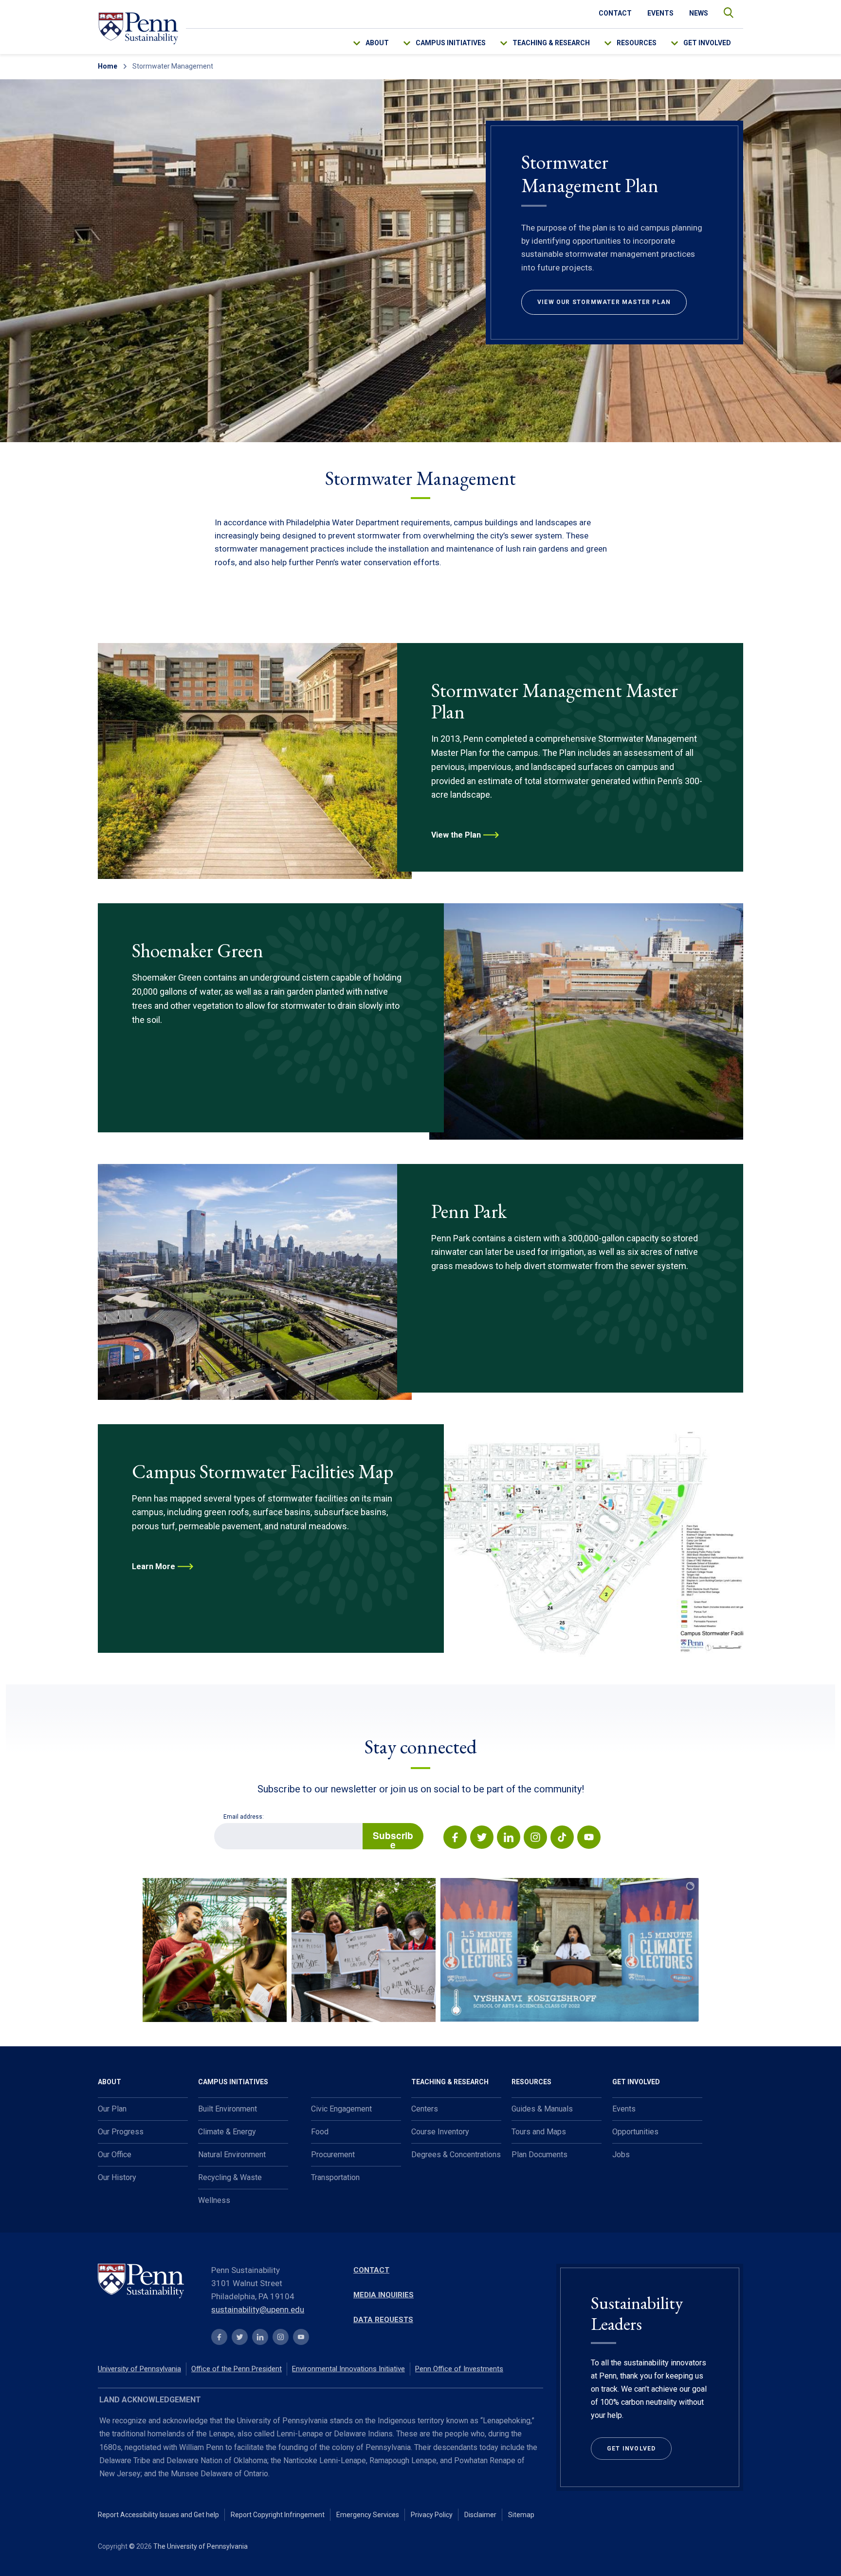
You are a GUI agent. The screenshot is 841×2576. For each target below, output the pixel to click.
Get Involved (707, 43)
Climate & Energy (227, 2132)
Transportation (335, 2177)
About (377, 43)
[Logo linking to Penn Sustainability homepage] (149, 2282)
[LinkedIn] (508, 1839)
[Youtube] (588, 1839)
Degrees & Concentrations (456, 2155)
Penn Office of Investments (459, 2369)
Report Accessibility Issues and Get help (158, 2515)
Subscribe (393, 1839)
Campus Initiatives (451, 43)
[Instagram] (535, 1839)
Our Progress (121, 2132)
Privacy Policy (432, 2515)
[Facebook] (455, 1839)
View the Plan (456, 835)
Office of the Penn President (237, 2369)
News (699, 13)
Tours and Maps (539, 2132)
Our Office (115, 2155)
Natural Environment (232, 2155)
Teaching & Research (551, 43)
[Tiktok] (561, 1839)
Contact (615, 13)
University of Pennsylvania (139, 2369)
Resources (637, 43)
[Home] (138, 28)
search (724, 10)
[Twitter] (481, 1839)
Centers (425, 2109)
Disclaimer (480, 2515)
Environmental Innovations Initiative (348, 2369)
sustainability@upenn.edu (258, 2309)
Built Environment (228, 2109)
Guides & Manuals (542, 2109)
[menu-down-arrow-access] (363, 41)
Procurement (333, 2155)
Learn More (154, 1566)
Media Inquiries (384, 2295)
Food (320, 2132)
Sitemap (521, 2515)
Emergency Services (368, 2515)
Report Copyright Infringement (278, 2515)
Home (108, 66)
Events (660, 13)
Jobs (621, 2155)
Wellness (214, 2200)
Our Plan (112, 2109)
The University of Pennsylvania (201, 2546)
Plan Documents (539, 2155)
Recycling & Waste (230, 2177)
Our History (117, 2177)
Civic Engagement (341, 2109)
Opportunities (635, 2132)
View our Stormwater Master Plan (604, 302)
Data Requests (383, 2320)
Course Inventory (440, 2132)
